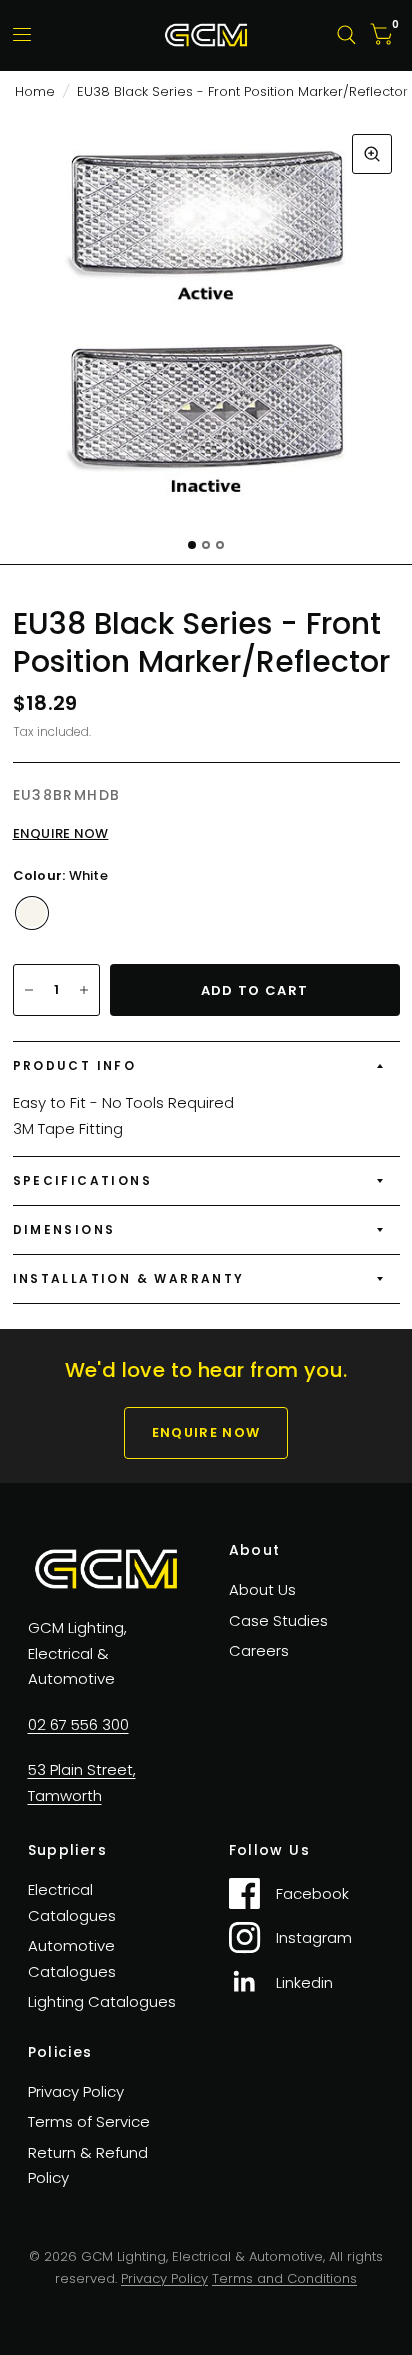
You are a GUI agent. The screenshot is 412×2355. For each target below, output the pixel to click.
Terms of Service (89, 2121)
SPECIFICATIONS (83, 1180)
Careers (259, 1650)
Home (35, 91)
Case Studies (278, 1620)
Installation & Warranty (129, 1278)
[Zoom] (372, 154)
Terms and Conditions (284, 2278)
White (32, 913)
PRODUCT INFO (75, 1065)
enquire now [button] (206, 1432)
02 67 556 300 (78, 1724)
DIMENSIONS (64, 1229)
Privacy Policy (76, 2091)
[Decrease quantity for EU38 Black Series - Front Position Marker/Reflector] (29, 990)
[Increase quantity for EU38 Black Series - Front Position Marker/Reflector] (84, 990)
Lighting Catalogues (102, 2001)
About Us (262, 1589)
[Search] (346, 35)
